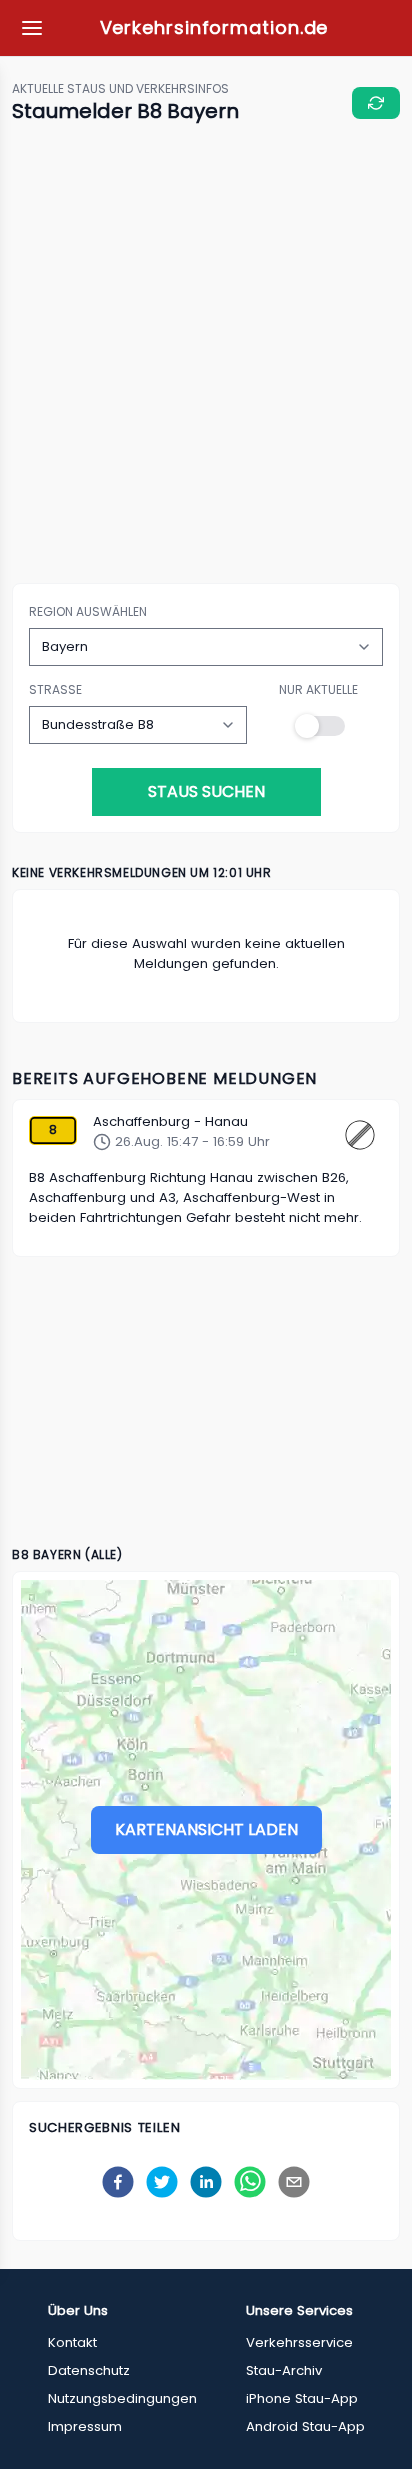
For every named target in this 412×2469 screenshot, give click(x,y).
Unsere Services (299, 2310)
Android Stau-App (305, 2426)
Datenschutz (89, 2370)
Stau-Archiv (284, 2370)
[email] (294, 2182)
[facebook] (118, 2182)
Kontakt (72, 2342)
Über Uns (78, 2310)
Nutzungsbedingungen (122, 2398)
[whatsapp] (250, 2182)
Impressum (85, 2426)
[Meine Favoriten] (32, 28)
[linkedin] (206, 2182)
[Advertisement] (206, 355)
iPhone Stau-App (302, 2398)
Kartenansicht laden (206, 1829)
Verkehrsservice (299, 2342)
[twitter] (162, 2182)
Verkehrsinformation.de (214, 27)
